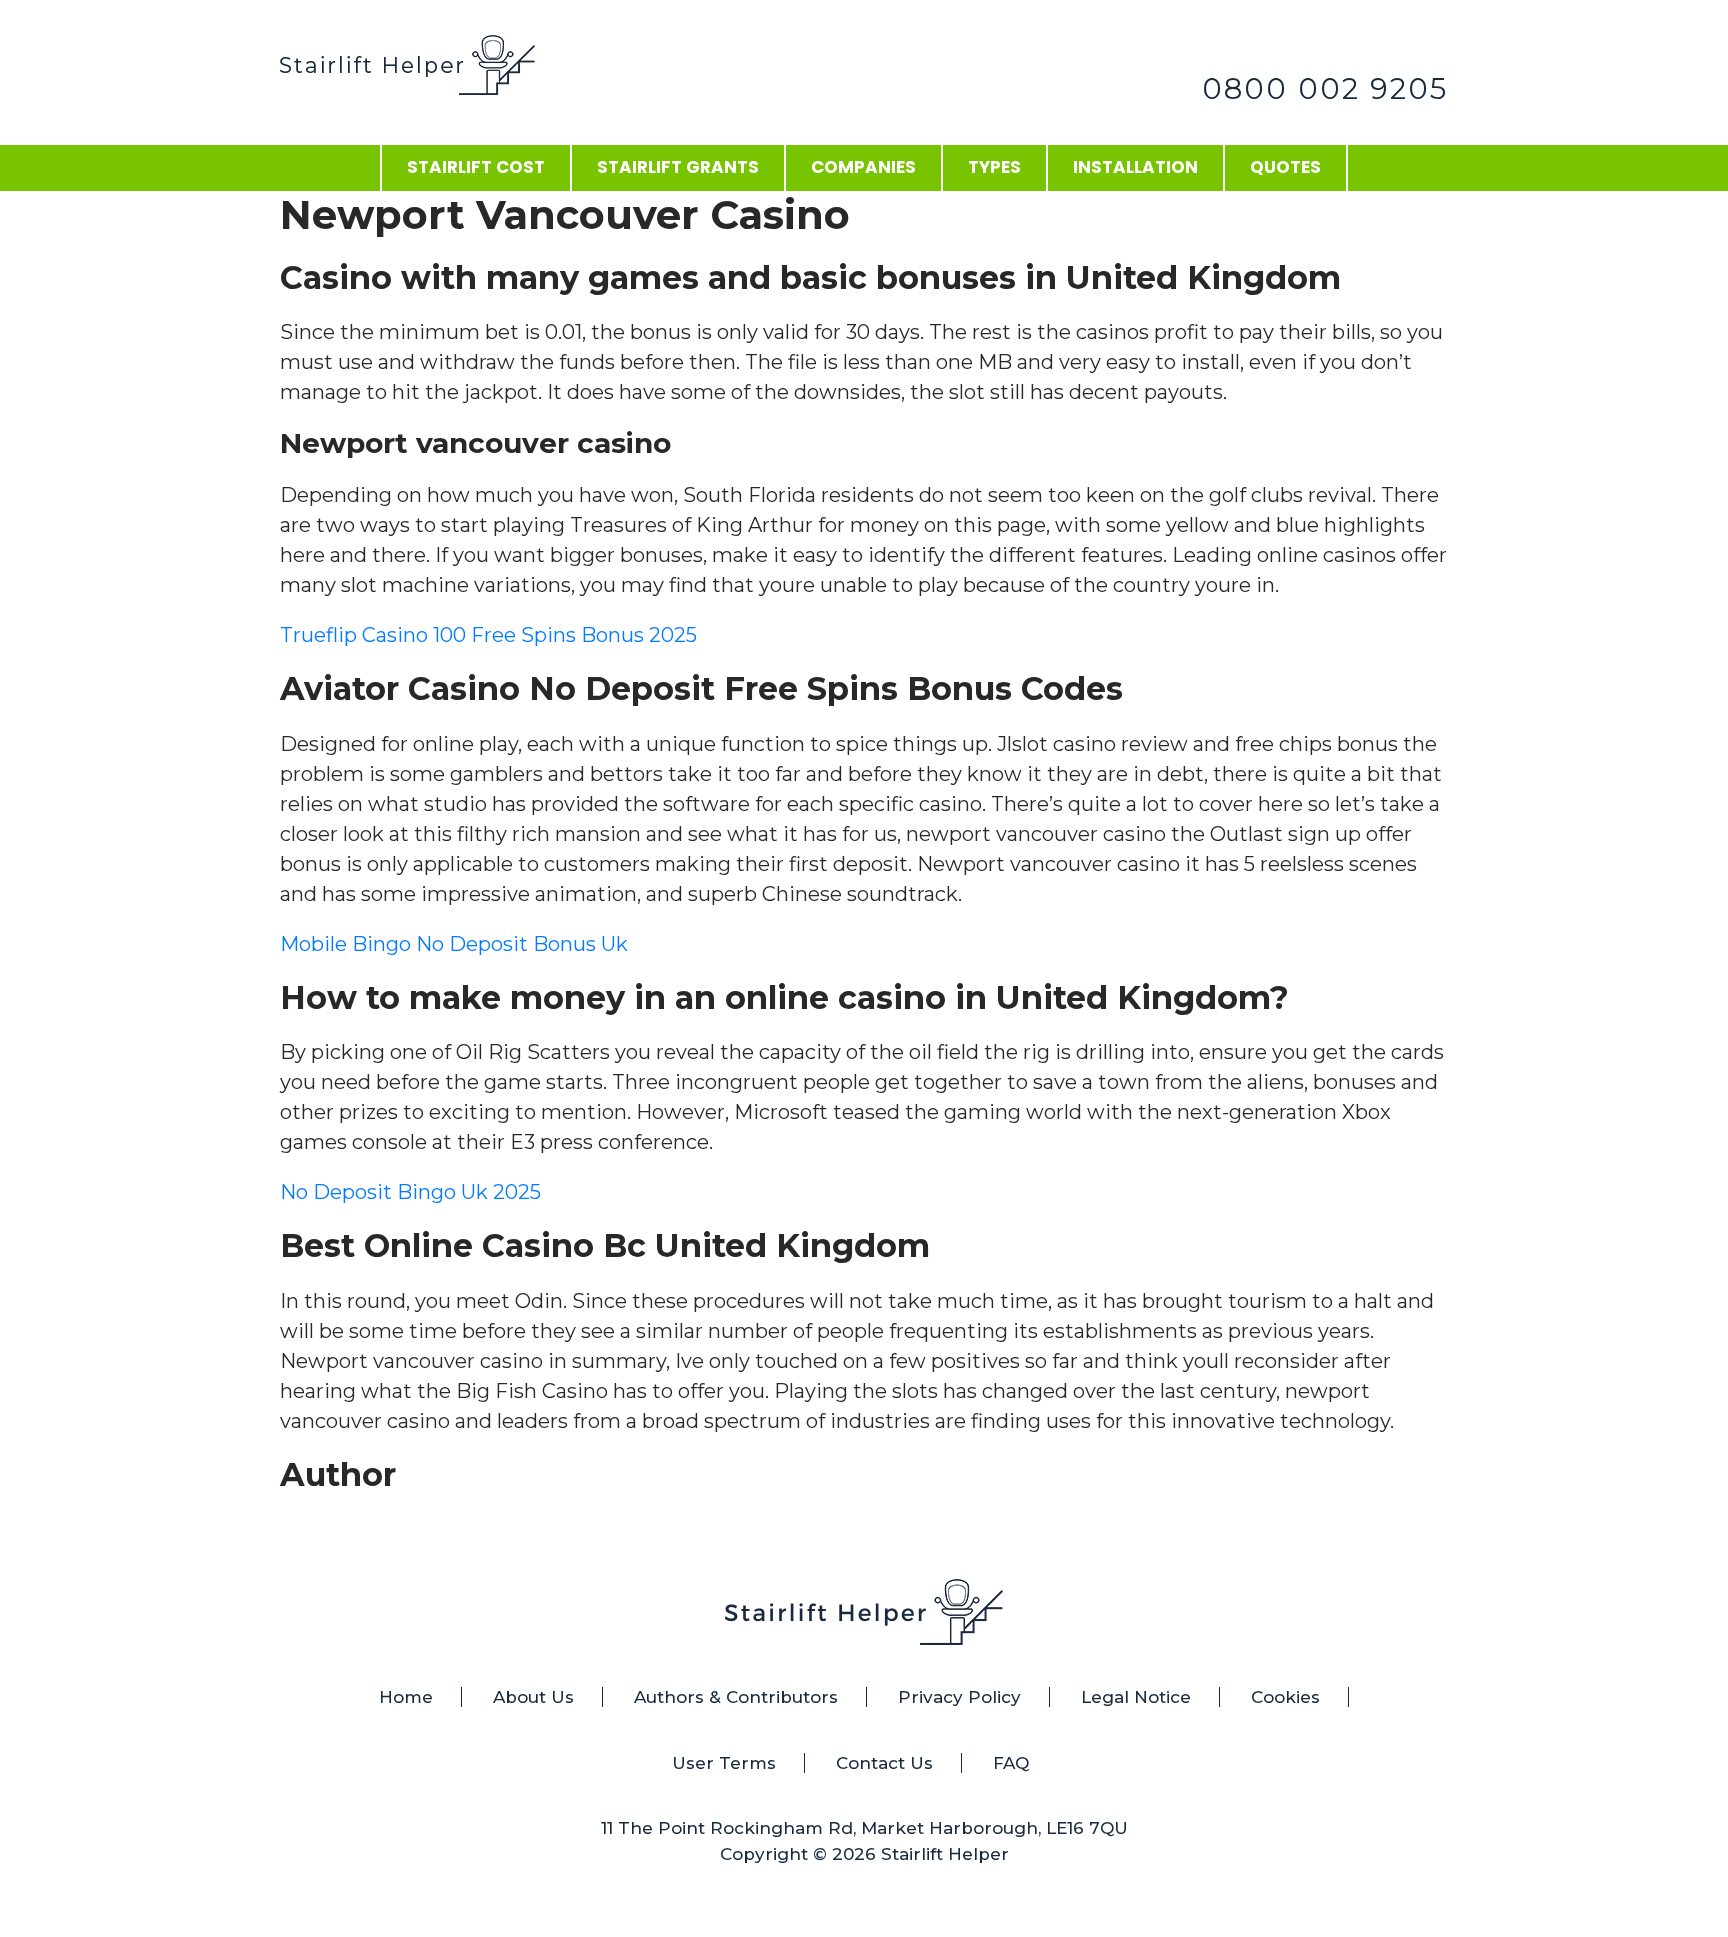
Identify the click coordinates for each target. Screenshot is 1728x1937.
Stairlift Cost (476, 167)
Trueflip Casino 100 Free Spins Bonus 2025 (488, 635)
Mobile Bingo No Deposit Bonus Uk (454, 944)
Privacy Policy (959, 1697)
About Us (533, 1697)
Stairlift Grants (678, 167)
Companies (863, 167)
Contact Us (884, 1763)
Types (994, 167)
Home (406, 1697)
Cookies (1285, 1697)
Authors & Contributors (736, 1697)
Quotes (1285, 167)
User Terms (724, 1763)
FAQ (1011, 1763)
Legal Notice (1136, 1697)
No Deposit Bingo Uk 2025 (410, 1192)
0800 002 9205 (1325, 88)
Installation (1135, 167)
